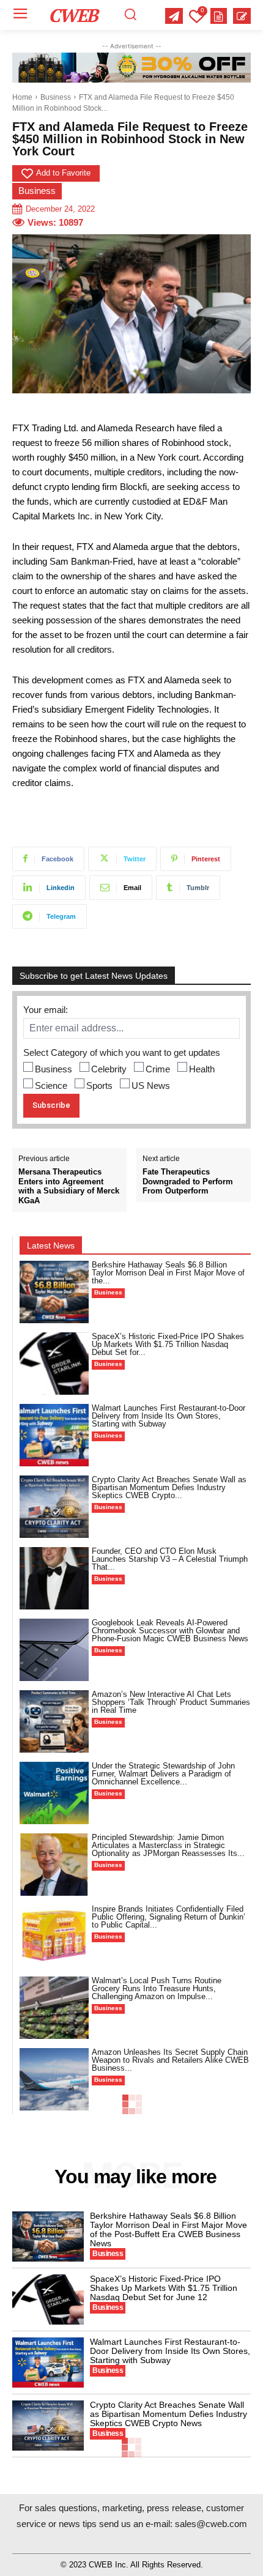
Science (51, 1086)
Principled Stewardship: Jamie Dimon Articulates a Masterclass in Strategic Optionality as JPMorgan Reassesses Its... (168, 1845)
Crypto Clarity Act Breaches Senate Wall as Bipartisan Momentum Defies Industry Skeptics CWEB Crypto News (169, 2414)
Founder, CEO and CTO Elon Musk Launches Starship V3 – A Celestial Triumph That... (170, 1559)
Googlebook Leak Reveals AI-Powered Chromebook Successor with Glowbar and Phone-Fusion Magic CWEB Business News (170, 1631)
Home (22, 97)
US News (151, 1086)
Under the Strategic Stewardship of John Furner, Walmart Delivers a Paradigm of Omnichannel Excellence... (163, 1774)
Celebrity (109, 1069)
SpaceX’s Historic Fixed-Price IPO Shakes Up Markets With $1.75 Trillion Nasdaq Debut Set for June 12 (164, 2288)
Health (202, 1069)
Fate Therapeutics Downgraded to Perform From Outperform (188, 1181)
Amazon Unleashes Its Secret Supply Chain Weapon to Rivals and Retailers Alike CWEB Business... (170, 2060)
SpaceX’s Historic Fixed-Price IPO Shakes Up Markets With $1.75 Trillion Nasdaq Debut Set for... (168, 1344)
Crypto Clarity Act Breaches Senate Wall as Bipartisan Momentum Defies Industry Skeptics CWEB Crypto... (169, 1487)
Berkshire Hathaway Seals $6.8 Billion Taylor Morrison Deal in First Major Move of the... (168, 1273)
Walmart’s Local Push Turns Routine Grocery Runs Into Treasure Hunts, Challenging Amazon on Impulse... (157, 1988)
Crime (158, 1069)
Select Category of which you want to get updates (122, 1052)
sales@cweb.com (211, 2524)
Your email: (46, 1010)
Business (56, 97)
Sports (99, 1086)
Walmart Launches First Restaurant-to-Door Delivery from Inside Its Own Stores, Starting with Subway (169, 1416)
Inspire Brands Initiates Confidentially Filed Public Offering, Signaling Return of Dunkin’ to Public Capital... (169, 1917)
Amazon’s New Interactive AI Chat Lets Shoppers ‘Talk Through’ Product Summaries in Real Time (171, 1702)
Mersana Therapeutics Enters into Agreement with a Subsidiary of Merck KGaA (69, 1186)
